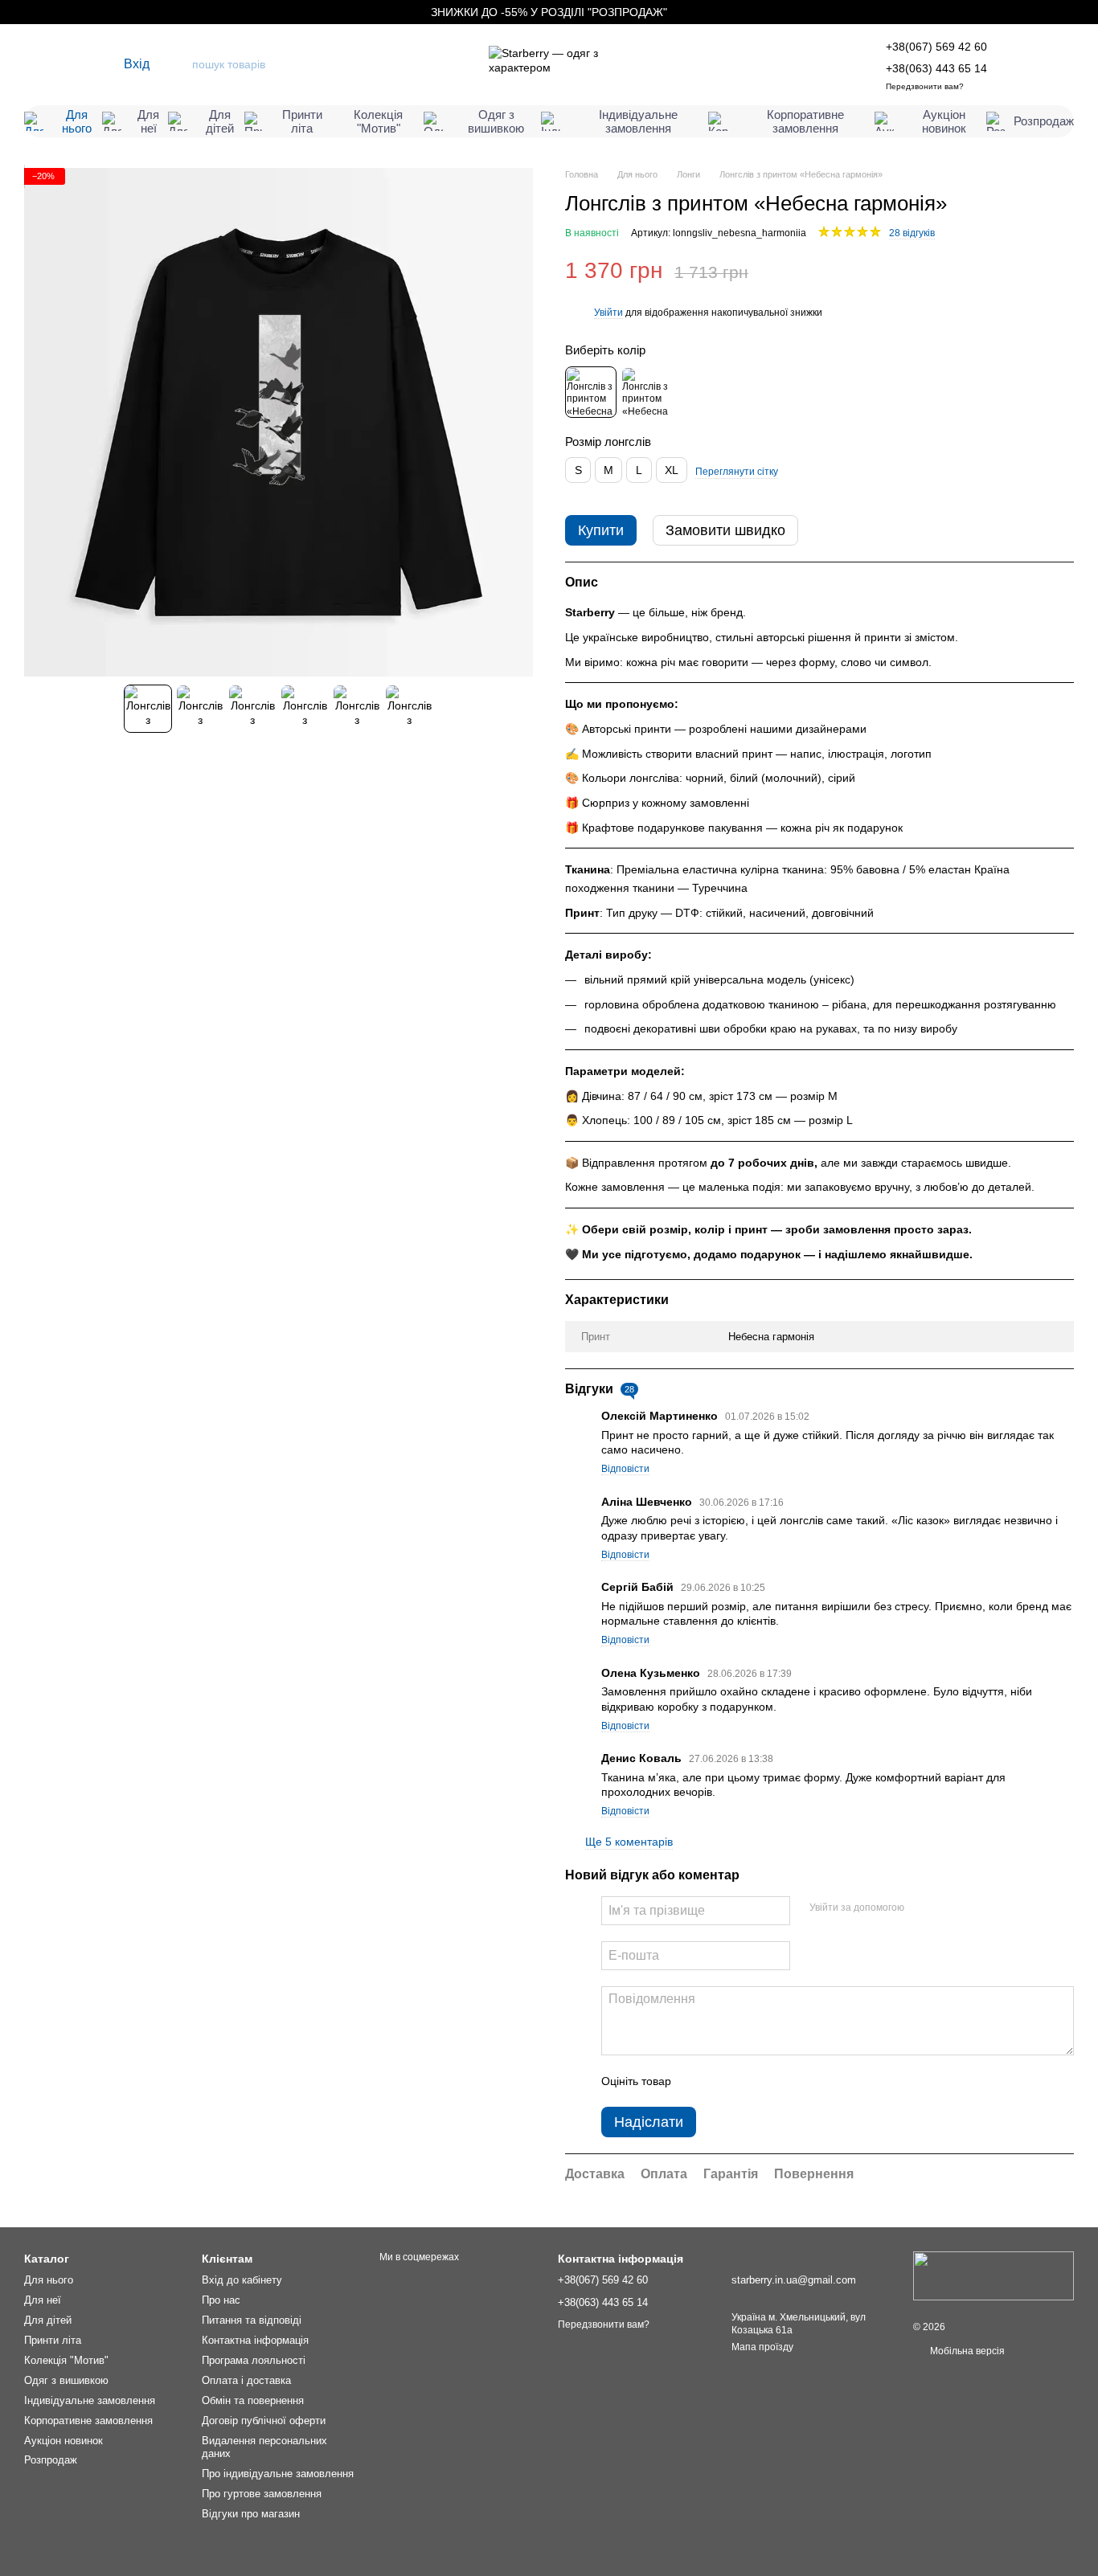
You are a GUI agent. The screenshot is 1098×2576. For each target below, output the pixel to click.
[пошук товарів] (178, 64)
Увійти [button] (608, 313)
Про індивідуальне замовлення (278, 2474)
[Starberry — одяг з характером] (994, 2275)
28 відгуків (912, 233)
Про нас (221, 2300)
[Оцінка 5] (801, 2081)
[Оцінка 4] (775, 2081)
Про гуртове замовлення (262, 2494)
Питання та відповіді (252, 2320)
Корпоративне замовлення (805, 121)
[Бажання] (1024, 64)
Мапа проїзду (762, 2347)
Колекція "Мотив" (378, 121)
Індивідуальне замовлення (638, 121)
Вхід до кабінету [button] (242, 2280)
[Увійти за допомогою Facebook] (922, 1908)
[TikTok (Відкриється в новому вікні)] (55, 64)
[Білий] (646, 392)
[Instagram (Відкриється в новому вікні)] (32, 64)
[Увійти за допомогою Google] (948, 1908)
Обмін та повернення (253, 2400)
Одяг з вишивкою (496, 121)
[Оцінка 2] (723, 2081)
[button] (1085, 12)
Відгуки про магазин (251, 2514)
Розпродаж (1044, 121)
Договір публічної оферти (264, 2421)
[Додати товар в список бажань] (1066, 271)
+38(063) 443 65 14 (936, 68)
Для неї (148, 121)
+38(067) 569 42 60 (936, 47)
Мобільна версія (966, 2351)
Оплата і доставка (246, 2380)
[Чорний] (591, 392)
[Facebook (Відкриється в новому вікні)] (77, 64)
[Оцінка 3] (749, 2081)
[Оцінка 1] (698, 2081)
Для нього (77, 121)
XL (672, 470)
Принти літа (302, 121)
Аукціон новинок (944, 121)
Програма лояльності (254, 2360)
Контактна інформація (255, 2340)
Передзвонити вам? (925, 86)
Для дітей (220, 121)
